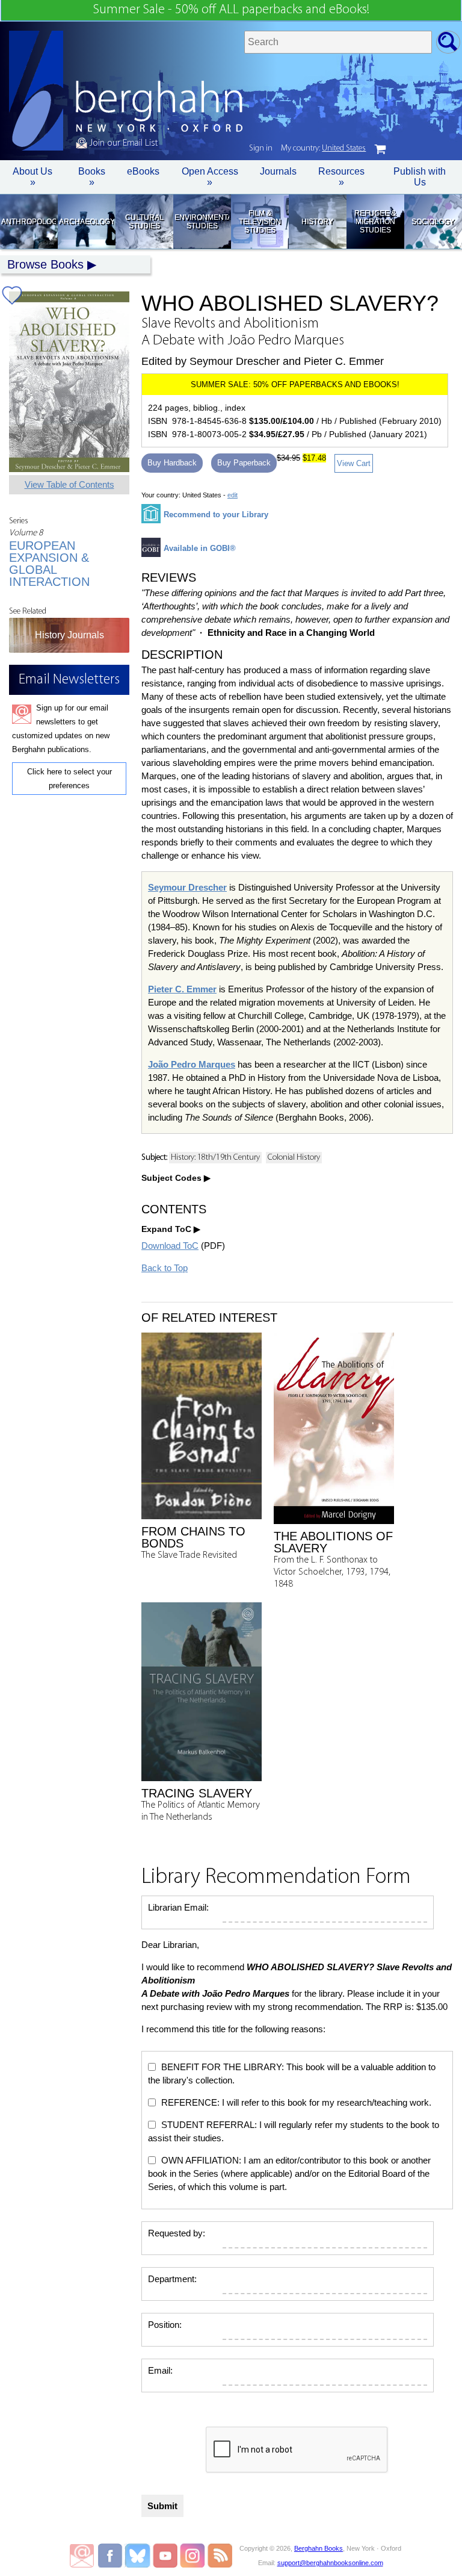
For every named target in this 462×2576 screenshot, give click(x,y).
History (317, 222)
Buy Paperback (244, 463)
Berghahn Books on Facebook (112, 2556)
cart (380, 149)
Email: (160, 2370)
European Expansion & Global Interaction (49, 564)
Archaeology (86, 222)
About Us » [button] (32, 177)
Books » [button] (92, 177)
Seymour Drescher (187, 887)
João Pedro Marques (192, 1064)
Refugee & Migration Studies (375, 222)
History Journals (69, 635)
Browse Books (45, 264)
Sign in (261, 148)
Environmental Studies (202, 222)
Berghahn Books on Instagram (193, 2556)
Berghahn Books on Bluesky (139, 2556)
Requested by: (177, 2233)
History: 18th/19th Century (215, 1158)
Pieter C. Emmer (182, 989)
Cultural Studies (144, 222)
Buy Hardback (172, 463)
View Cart (354, 463)
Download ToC (170, 1246)
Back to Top (165, 1268)
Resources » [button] (341, 177)
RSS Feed (220, 2556)
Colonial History (294, 1158)
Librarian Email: (178, 1907)
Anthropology (29, 222)
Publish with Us (420, 177)
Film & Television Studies (260, 222)
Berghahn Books (319, 2548)
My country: (323, 148)
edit (233, 495)
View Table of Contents (69, 484)
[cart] (380, 149)
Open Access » (210, 177)
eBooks (143, 171)
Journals (278, 171)
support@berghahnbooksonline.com (330, 2563)
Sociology (433, 222)
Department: (172, 2279)
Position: (165, 2325)
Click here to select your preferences (69, 779)
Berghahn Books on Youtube (166, 2556)
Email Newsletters (82, 2556)
